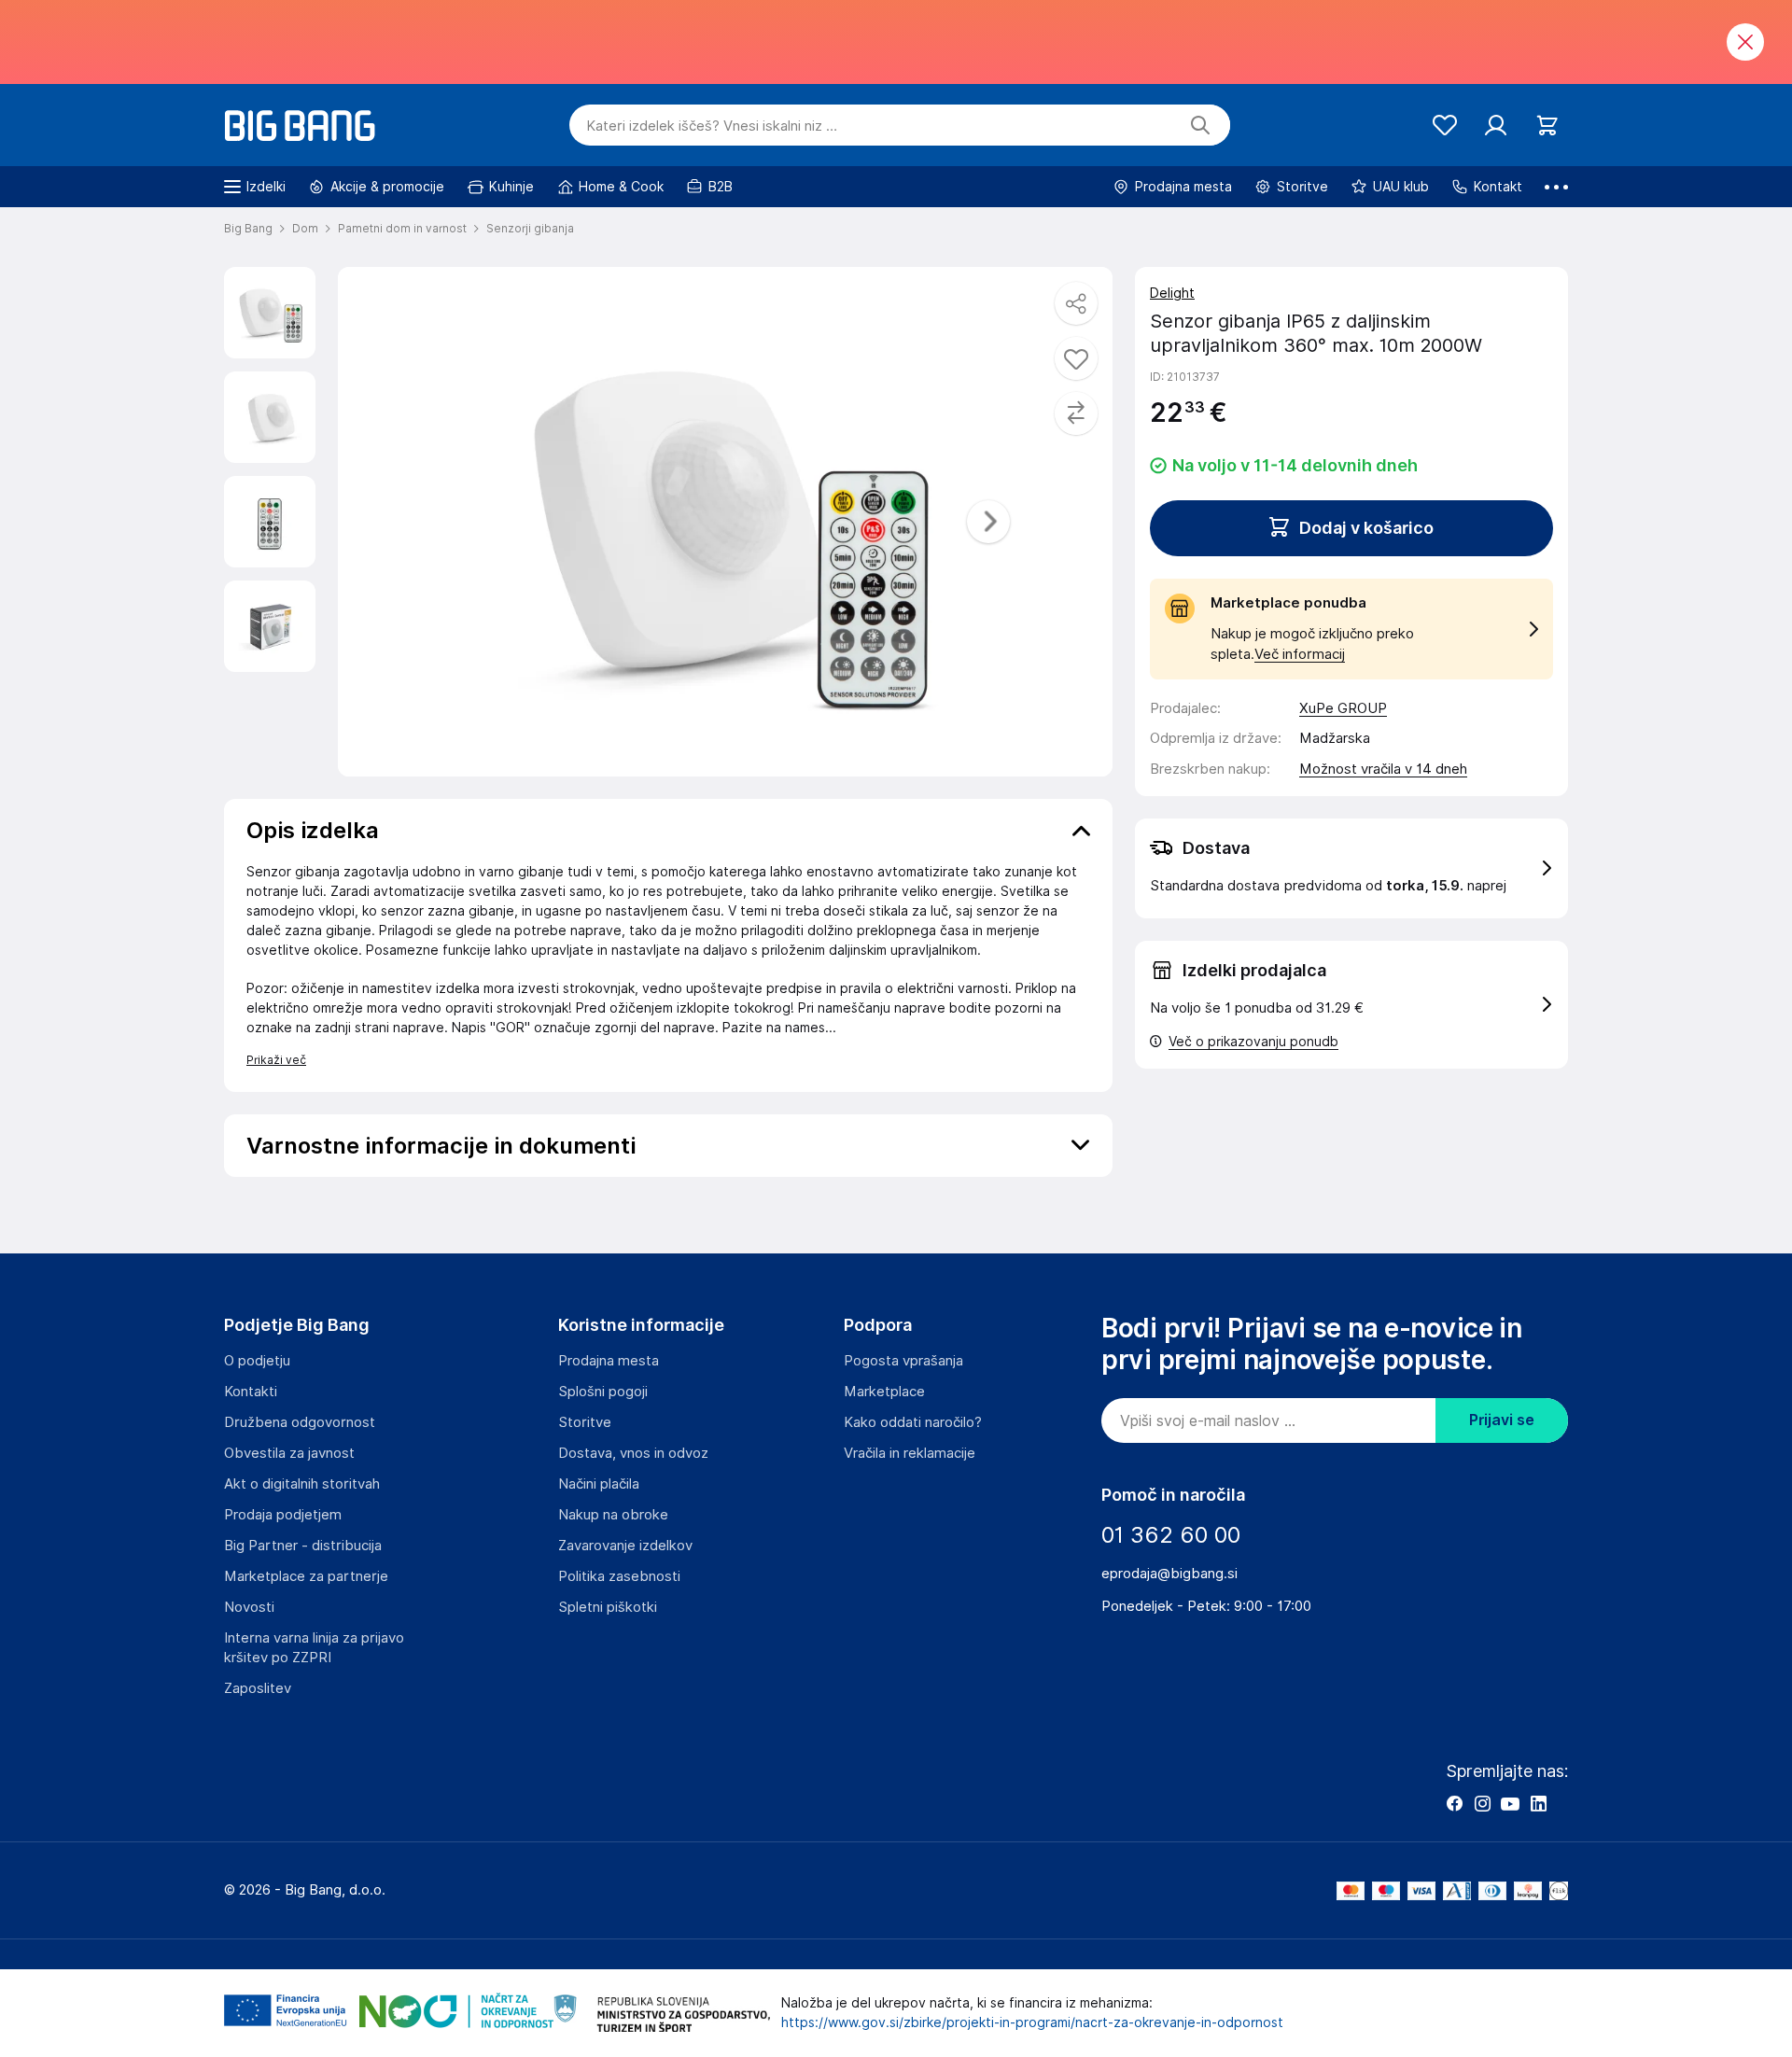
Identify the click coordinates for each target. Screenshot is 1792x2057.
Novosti (249, 1607)
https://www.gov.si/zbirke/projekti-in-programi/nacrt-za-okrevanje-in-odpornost (1032, 2022)
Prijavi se (1502, 1420)
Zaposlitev (258, 1688)
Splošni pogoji (603, 1392)
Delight (1172, 293)
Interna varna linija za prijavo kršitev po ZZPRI (314, 1648)
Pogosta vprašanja (903, 1361)
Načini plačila (599, 1484)
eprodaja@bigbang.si (1169, 1574)
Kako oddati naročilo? (913, 1422)
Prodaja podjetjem (283, 1515)
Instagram (1482, 1803)
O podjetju (257, 1361)
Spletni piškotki (608, 1607)
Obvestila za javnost (289, 1453)
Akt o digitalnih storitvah (302, 1484)
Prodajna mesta (609, 1361)
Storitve (585, 1422)
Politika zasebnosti (619, 1576)
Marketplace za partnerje (306, 1576)
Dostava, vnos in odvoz (633, 1453)
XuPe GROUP (1343, 708)
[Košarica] (1547, 126)
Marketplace (884, 1392)
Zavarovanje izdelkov (625, 1546)
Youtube (1510, 1803)
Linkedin (1538, 1803)
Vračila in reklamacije (910, 1453)
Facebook (1454, 1803)
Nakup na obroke (613, 1515)
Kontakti (251, 1392)
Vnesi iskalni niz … (712, 126)
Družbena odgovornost (300, 1422)
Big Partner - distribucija (303, 1546)
